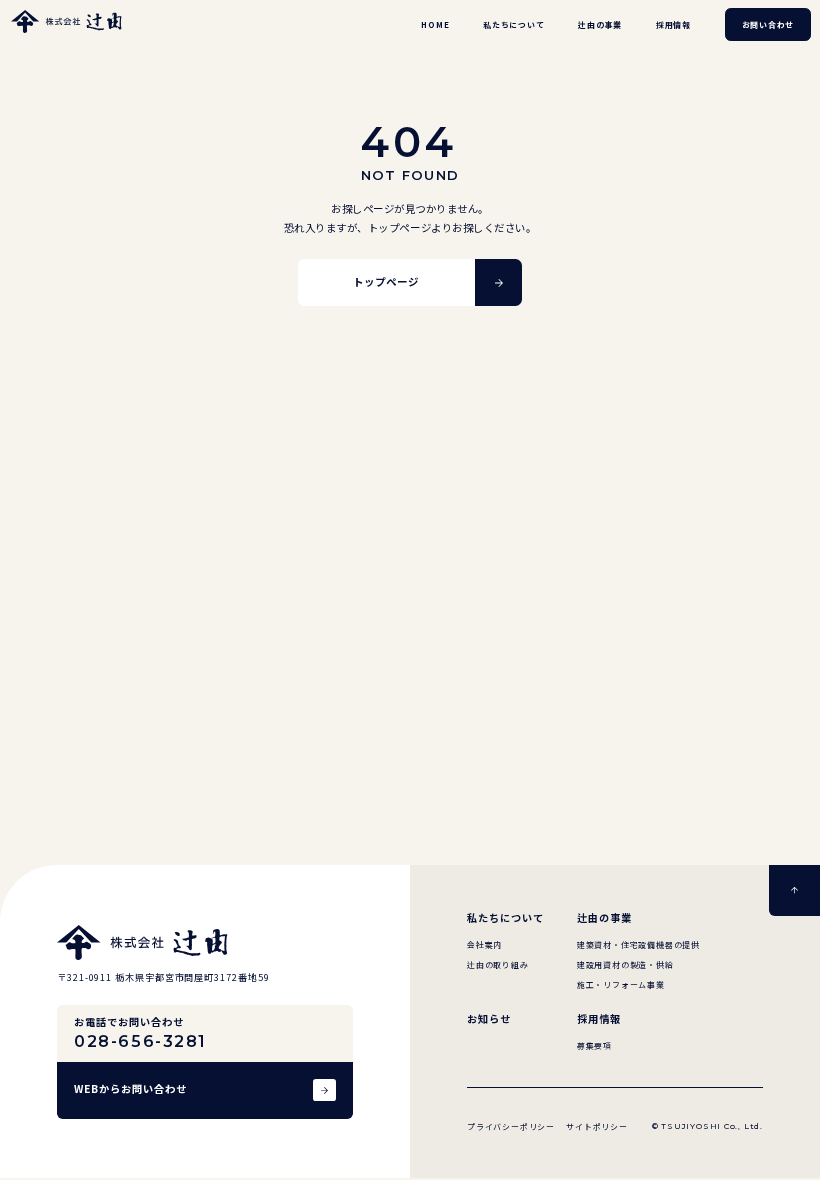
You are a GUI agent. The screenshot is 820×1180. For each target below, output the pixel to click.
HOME (435, 24)
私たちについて (514, 24)
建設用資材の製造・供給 (625, 964)
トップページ (386, 281)
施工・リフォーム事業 (621, 984)
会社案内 (484, 944)
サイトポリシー (597, 1126)
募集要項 (594, 1045)
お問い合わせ (768, 24)
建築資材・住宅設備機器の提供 (638, 944)
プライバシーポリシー (511, 1126)
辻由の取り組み (498, 964)
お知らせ (489, 1019)
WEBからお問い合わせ (130, 1088)
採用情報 (673, 24)
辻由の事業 (600, 24)
